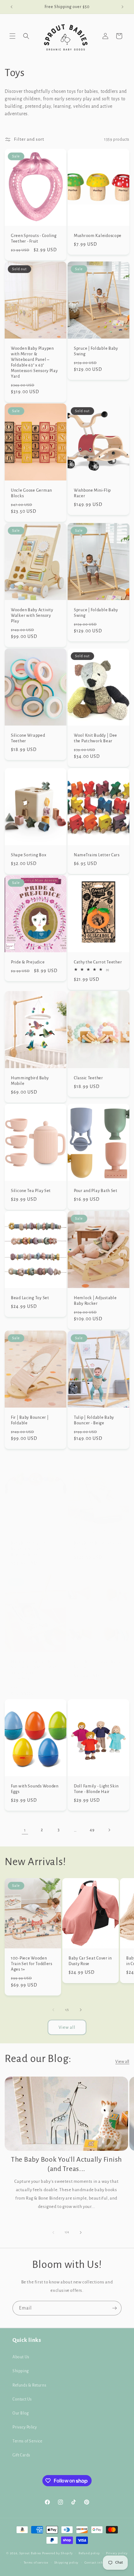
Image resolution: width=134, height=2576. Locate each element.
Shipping (21, 2371)
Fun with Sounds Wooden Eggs (35, 1789)
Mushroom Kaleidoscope (98, 236)
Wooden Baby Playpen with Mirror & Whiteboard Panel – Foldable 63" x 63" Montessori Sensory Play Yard (34, 362)
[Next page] (109, 1830)
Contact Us (22, 2399)
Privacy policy (117, 2553)
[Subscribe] (114, 2308)
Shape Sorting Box (29, 855)
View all (67, 2027)
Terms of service (36, 2562)
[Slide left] (53, 2010)
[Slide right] (81, 2010)
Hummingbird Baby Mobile (30, 1080)
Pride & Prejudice (28, 962)
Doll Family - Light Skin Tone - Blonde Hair (96, 1789)
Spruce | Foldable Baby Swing (96, 351)
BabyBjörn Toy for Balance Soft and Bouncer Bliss (28, 1549)
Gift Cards (21, 2455)
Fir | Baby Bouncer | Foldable (30, 1420)
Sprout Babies (31, 2553)
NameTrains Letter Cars (97, 855)
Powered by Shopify (57, 2553)
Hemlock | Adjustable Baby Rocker (95, 1300)
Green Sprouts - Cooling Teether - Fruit (34, 238)
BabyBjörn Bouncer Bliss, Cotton (98, 1546)
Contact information (100, 2562)
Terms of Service (27, 2441)
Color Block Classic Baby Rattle (97, 1664)
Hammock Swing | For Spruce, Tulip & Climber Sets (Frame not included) (34, 1670)
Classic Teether (89, 1078)
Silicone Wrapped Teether (28, 738)
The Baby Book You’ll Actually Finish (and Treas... (66, 2164)
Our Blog (21, 2413)
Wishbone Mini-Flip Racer (92, 493)
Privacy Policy (25, 2427)
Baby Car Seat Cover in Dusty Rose (90, 1961)
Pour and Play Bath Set (96, 1190)
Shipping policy (67, 2562)
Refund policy (89, 2553)
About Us (21, 2357)
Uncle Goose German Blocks (31, 493)
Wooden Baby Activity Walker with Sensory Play (32, 615)
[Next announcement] (122, 7)
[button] (12, 36)
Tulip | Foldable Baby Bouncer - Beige (94, 1420)
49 (92, 1830)
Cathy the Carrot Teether (98, 962)
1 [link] (25, 1830)
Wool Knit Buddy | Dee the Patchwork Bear (96, 738)
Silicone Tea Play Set (31, 1190)
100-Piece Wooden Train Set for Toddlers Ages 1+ (32, 1964)
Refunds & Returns (29, 2385)
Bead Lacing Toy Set (30, 1297)
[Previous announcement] (12, 7)
